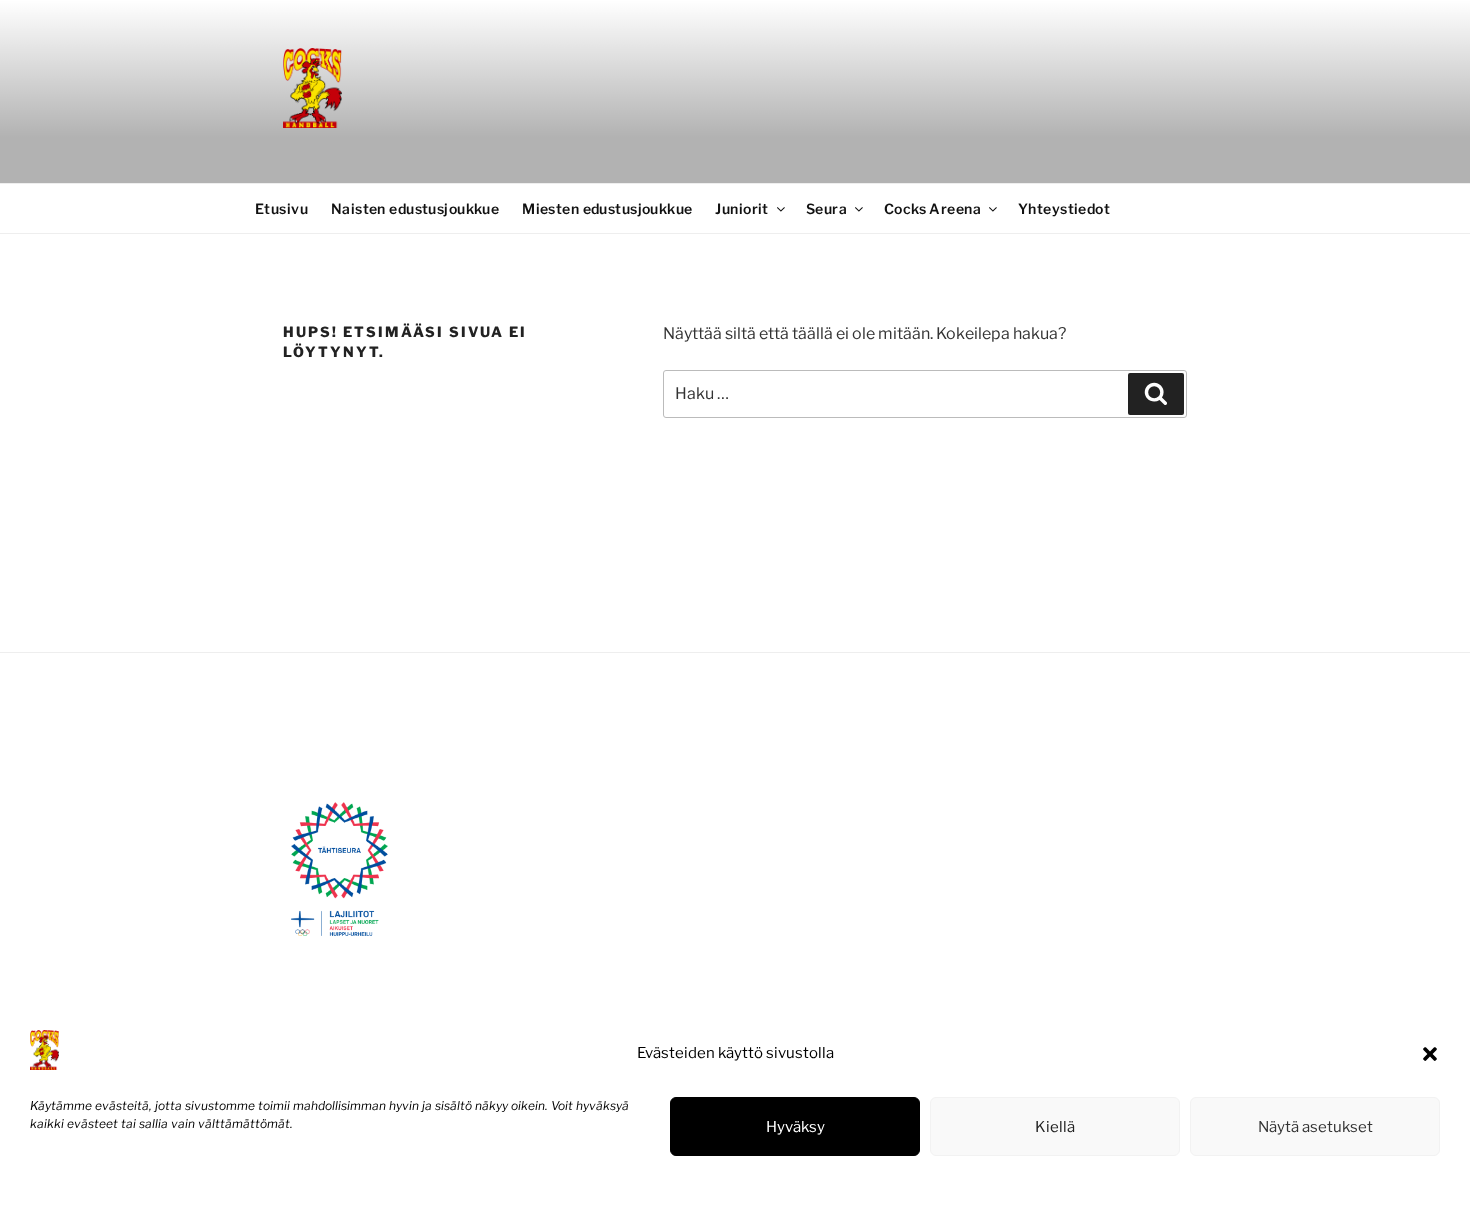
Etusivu (281, 208)
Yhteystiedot (1064, 208)
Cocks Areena (932, 208)
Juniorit (741, 208)
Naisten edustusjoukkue (415, 208)
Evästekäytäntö (75, 1188)
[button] (1430, 1054)
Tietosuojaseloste (180, 1188)
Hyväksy (795, 1127)
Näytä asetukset (1315, 1127)
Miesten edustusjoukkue (607, 208)
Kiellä (1055, 1127)
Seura (826, 208)
